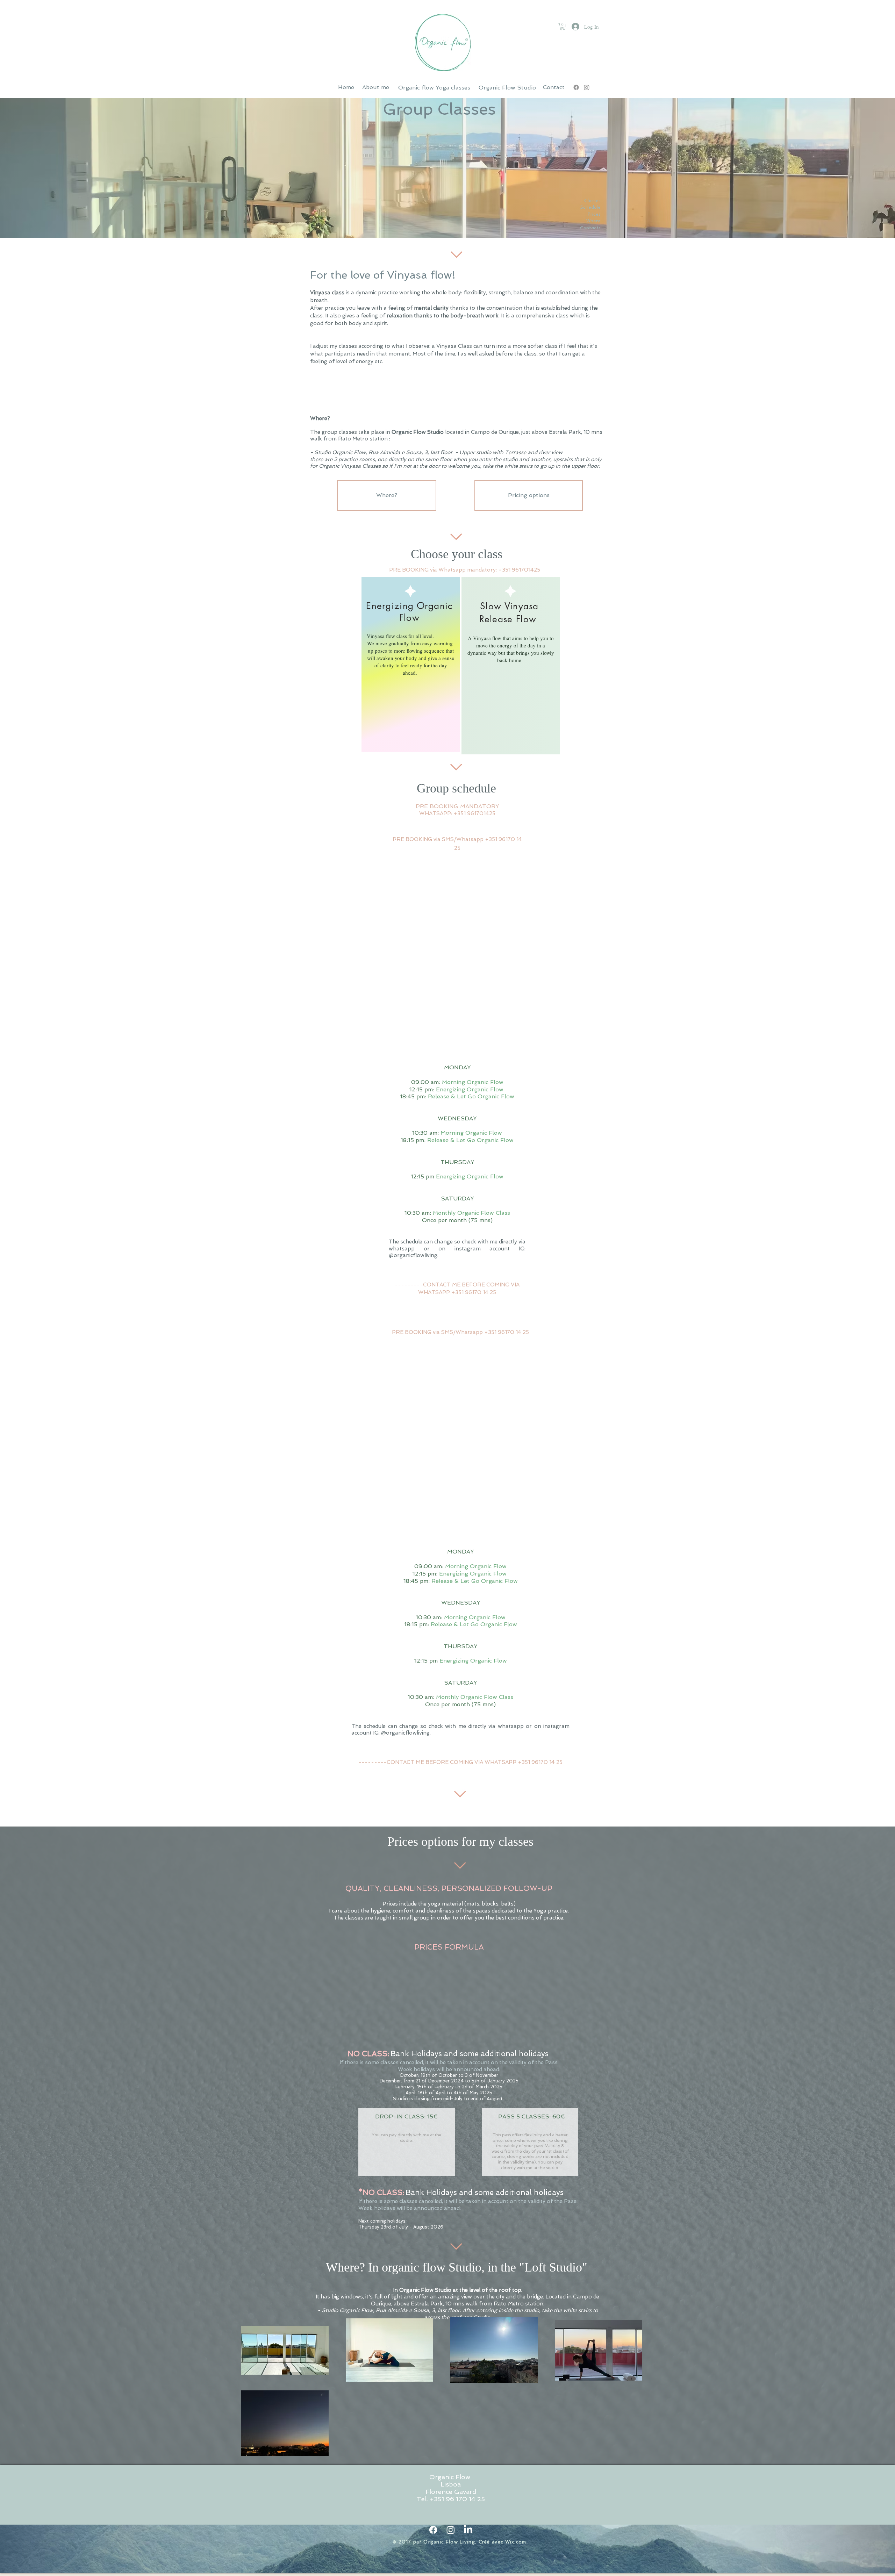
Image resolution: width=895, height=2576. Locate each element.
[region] (411, 665)
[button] (563, 27)
